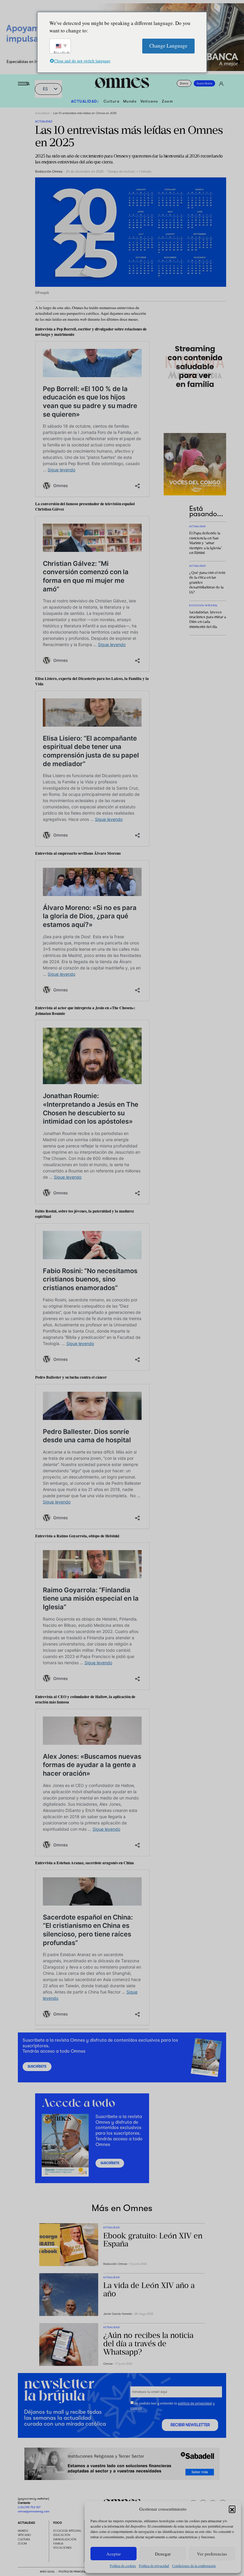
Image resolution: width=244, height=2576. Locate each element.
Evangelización (65, 2539)
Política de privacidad (154, 2566)
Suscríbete (205, 83)
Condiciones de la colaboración (194, 2566)
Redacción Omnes (49, 172)
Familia (58, 2543)
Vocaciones (62, 2548)
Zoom (167, 101)
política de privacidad (195, 2403)
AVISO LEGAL (47, 2572)
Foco (58, 2523)
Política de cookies (123, 2566)
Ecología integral (67, 2531)
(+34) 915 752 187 (29, 2507)
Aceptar (114, 2554)
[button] (232, 2509)
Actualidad (42, 113)
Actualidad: (85, 101)
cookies (136, 2408)
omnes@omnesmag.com (34, 2511)
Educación (62, 2535)
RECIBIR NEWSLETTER (190, 2425)
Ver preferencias (212, 2554)
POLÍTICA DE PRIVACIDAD (73, 2572)
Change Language (168, 46)
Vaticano (149, 101)
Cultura (112, 101)
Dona (184, 83)
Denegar (163, 2554)
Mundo (130, 101)
